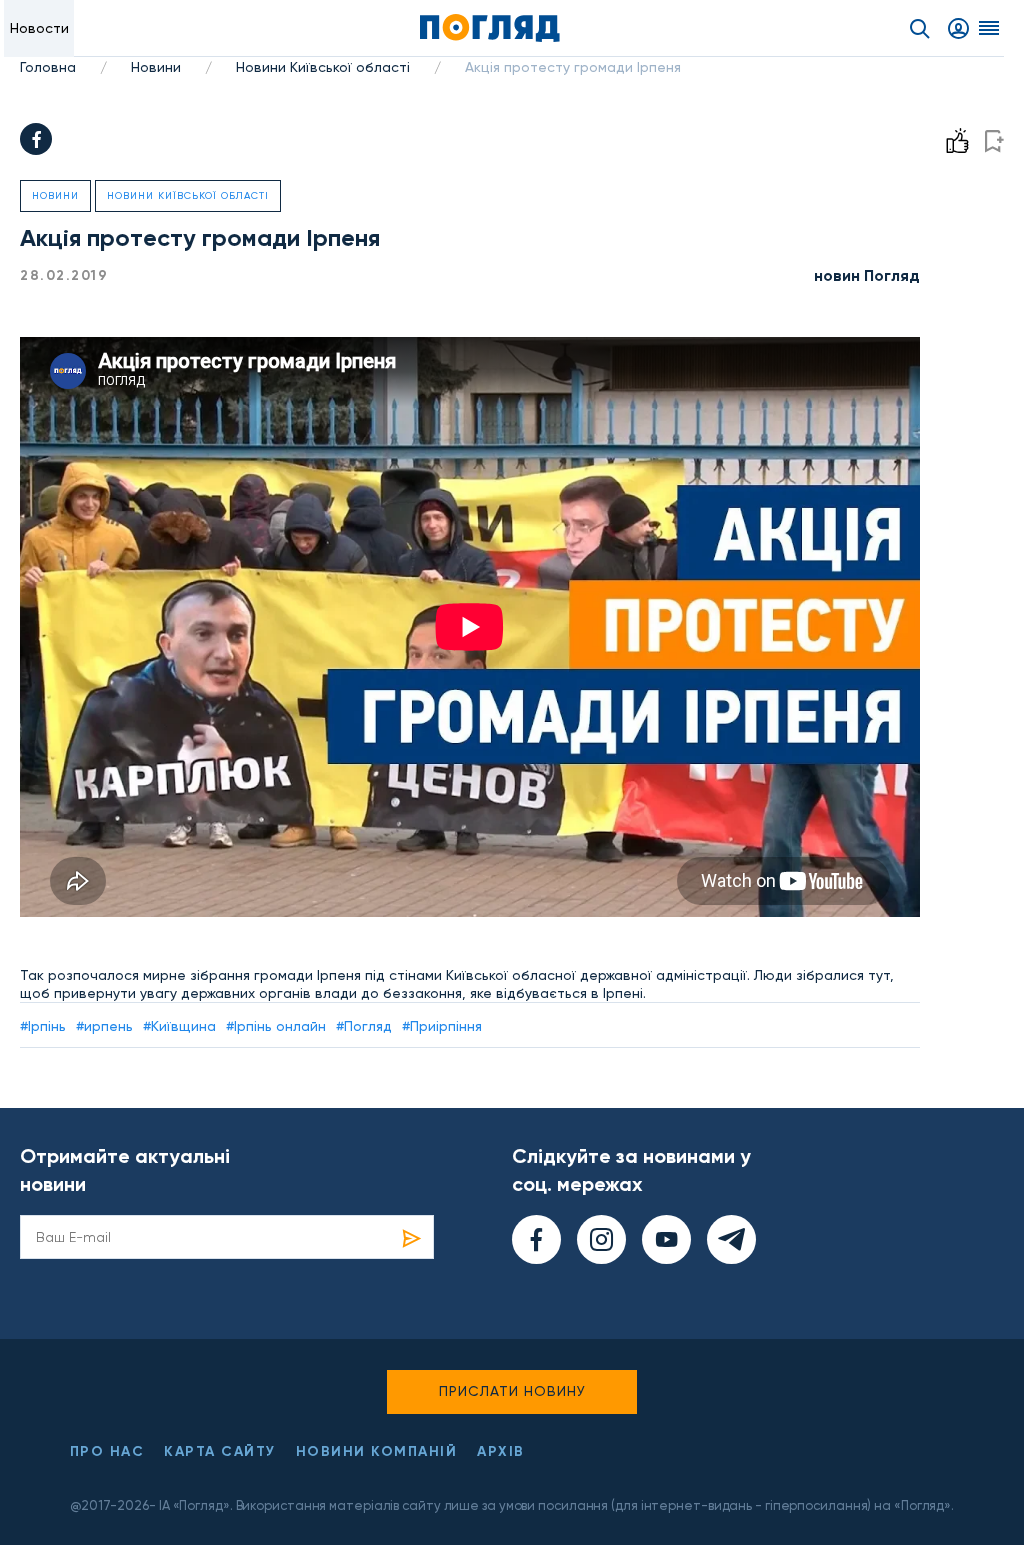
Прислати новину (512, 1391)
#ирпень (104, 1026)
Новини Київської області (323, 67)
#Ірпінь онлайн (276, 1026)
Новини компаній (377, 1451)
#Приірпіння (442, 1026)
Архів (501, 1451)
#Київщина (179, 1026)
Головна (48, 67)
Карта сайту (220, 1451)
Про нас (107, 1451)
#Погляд (364, 1026)
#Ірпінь (43, 1026)
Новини (156, 67)
